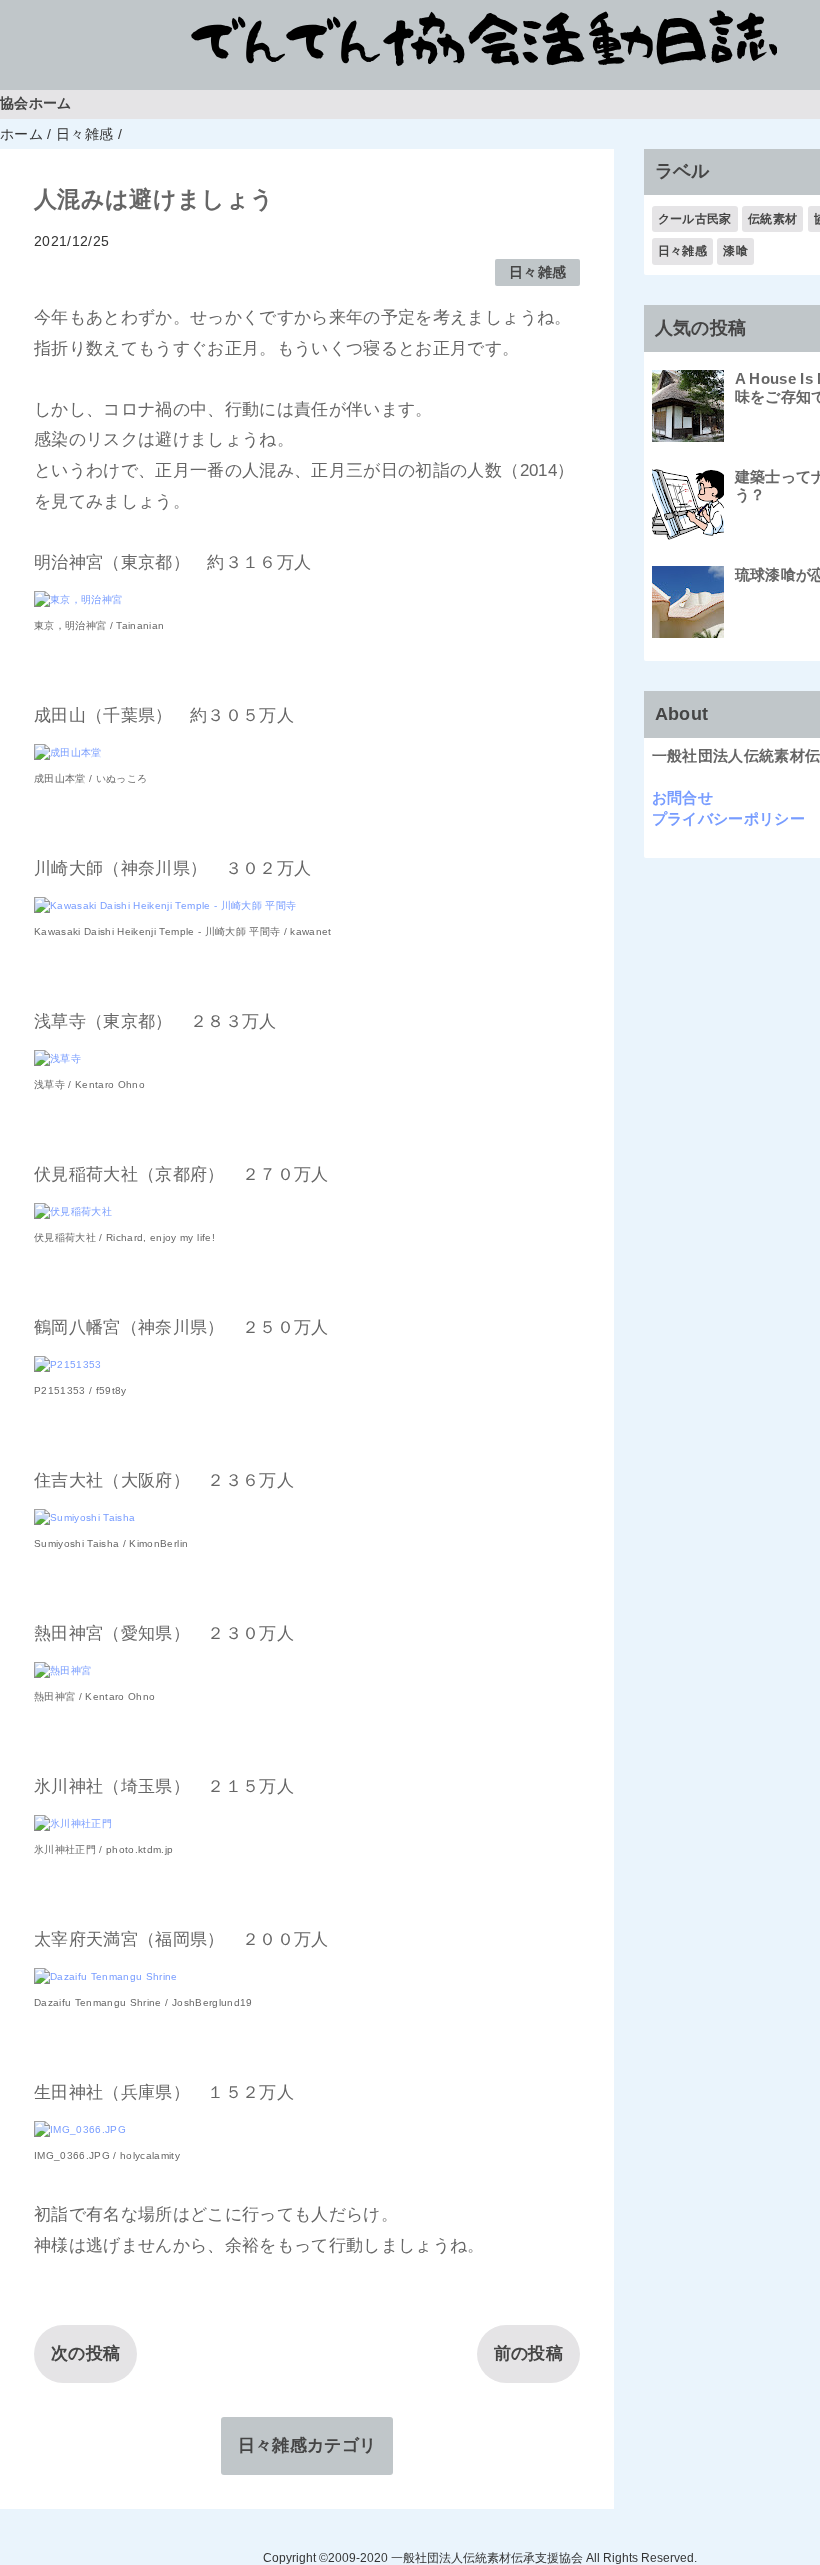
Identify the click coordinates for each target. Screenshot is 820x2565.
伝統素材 (772, 219)
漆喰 (735, 251)
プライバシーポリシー (728, 818)
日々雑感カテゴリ (307, 2445)
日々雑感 (537, 272)
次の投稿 (85, 2353)
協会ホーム (36, 103)
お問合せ (682, 797)
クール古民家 (695, 219)
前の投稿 (528, 2353)
